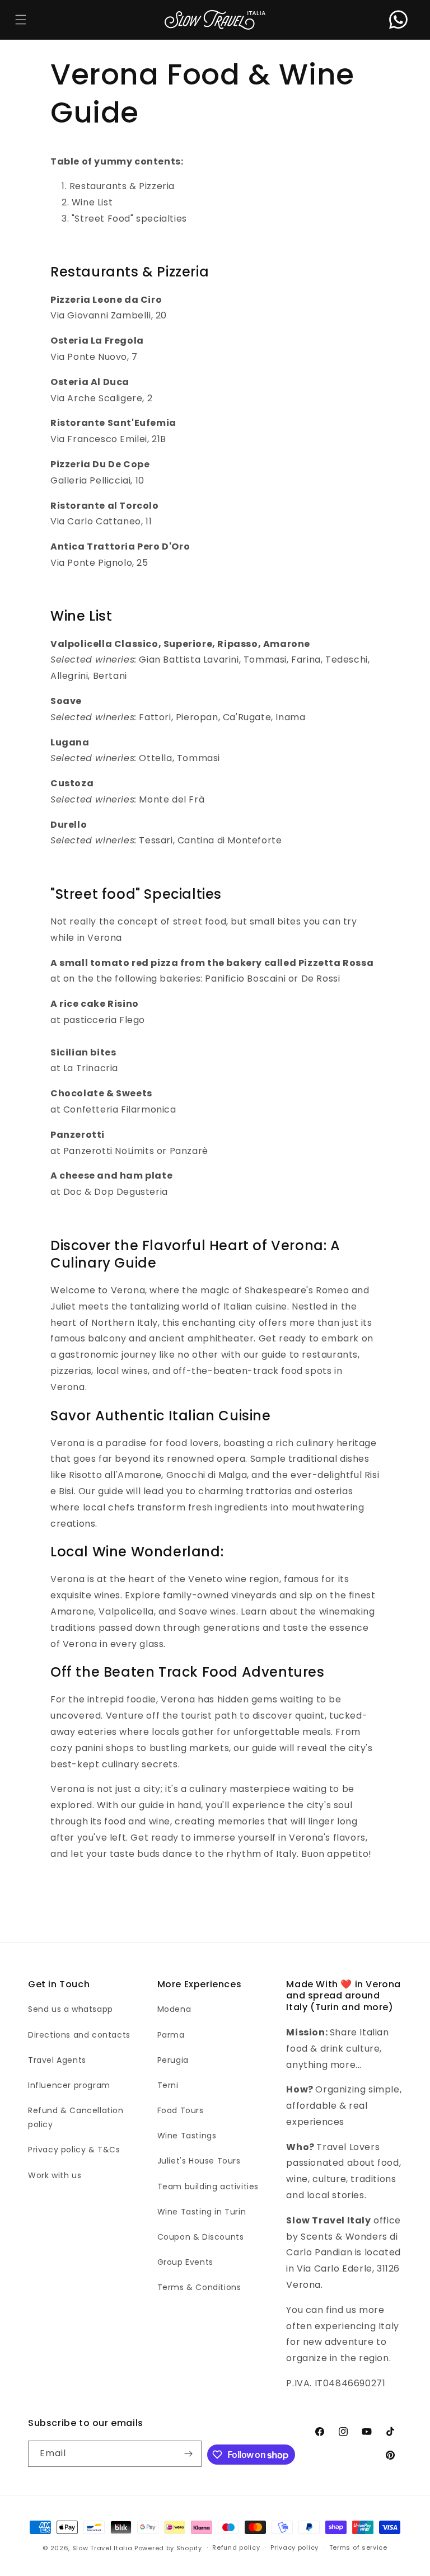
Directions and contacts (79, 2035)
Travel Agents (57, 2060)
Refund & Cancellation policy (76, 2117)
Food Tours (181, 2110)
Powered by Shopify (168, 2548)
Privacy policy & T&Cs (74, 2150)
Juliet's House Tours (199, 2161)
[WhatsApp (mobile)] (398, 20)
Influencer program (69, 2085)
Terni (168, 2085)
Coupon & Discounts (201, 2237)
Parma (171, 2035)
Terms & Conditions (199, 2287)
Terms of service (358, 2547)
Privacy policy (295, 2547)
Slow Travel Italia (102, 2548)
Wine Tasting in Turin (202, 2212)
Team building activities (208, 2186)
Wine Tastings (187, 2136)
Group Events (185, 2262)
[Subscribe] (189, 2454)
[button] (20, 20)
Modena (174, 2009)
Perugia (173, 2060)
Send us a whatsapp (71, 2009)
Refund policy (236, 2547)
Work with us (55, 2175)
